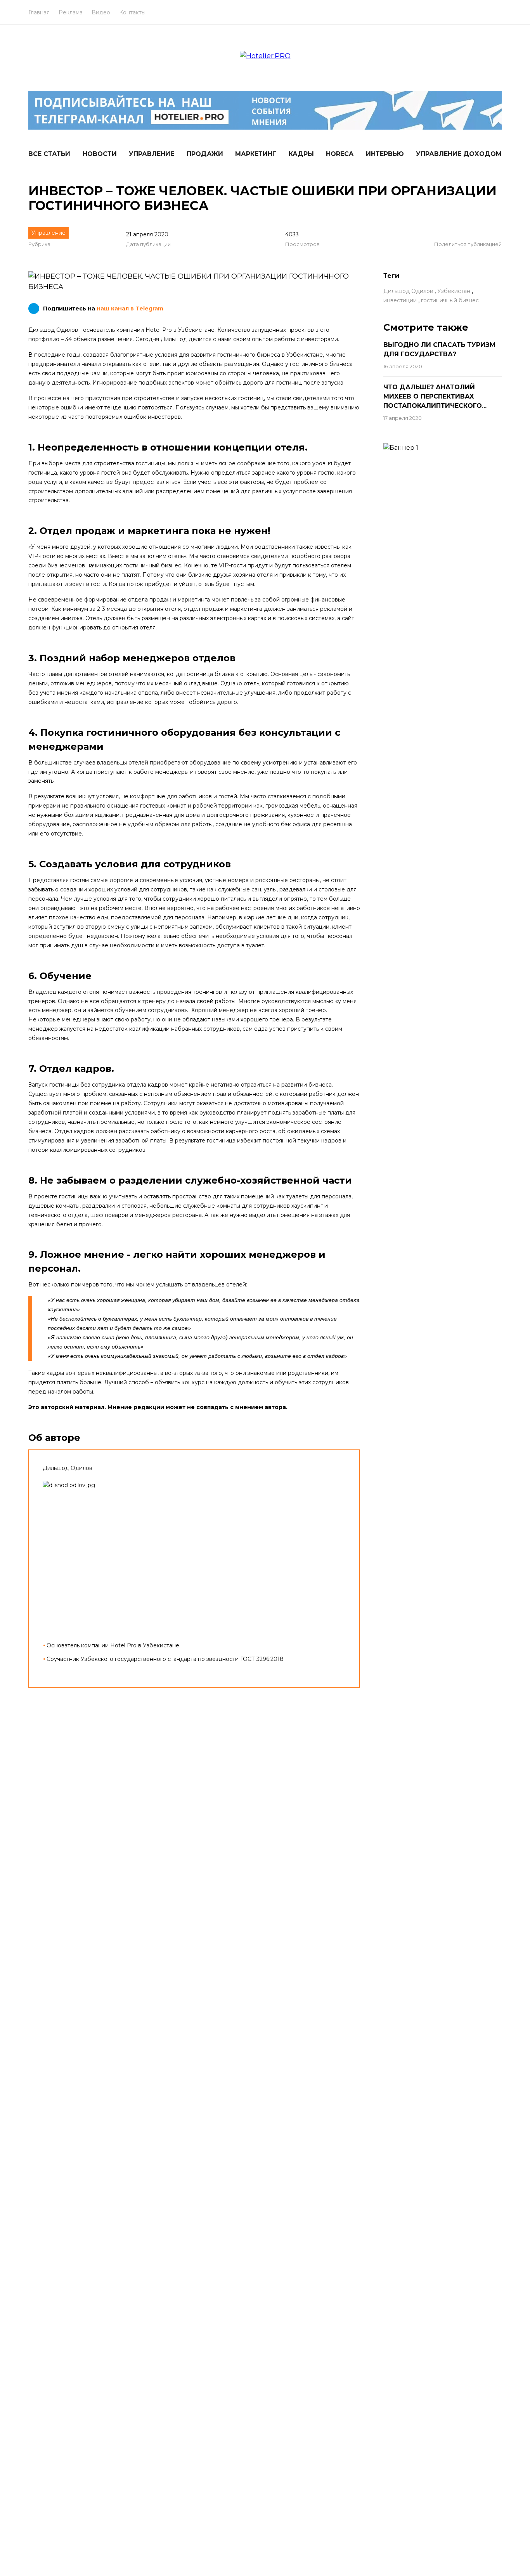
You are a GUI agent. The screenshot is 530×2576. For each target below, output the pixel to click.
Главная (39, 12)
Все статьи (49, 154)
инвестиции (400, 300)
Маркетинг (256, 154)
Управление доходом (459, 154)
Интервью (385, 154)
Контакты (132, 12)
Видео (101, 12)
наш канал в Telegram (130, 309)
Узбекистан (454, 291)
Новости (100, 154)
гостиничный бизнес (450, 300)
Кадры (301, 154)
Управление (152, 154)
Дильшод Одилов (408, 291)
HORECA (340, 154)
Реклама (71, 12)
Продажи (205, 154)
